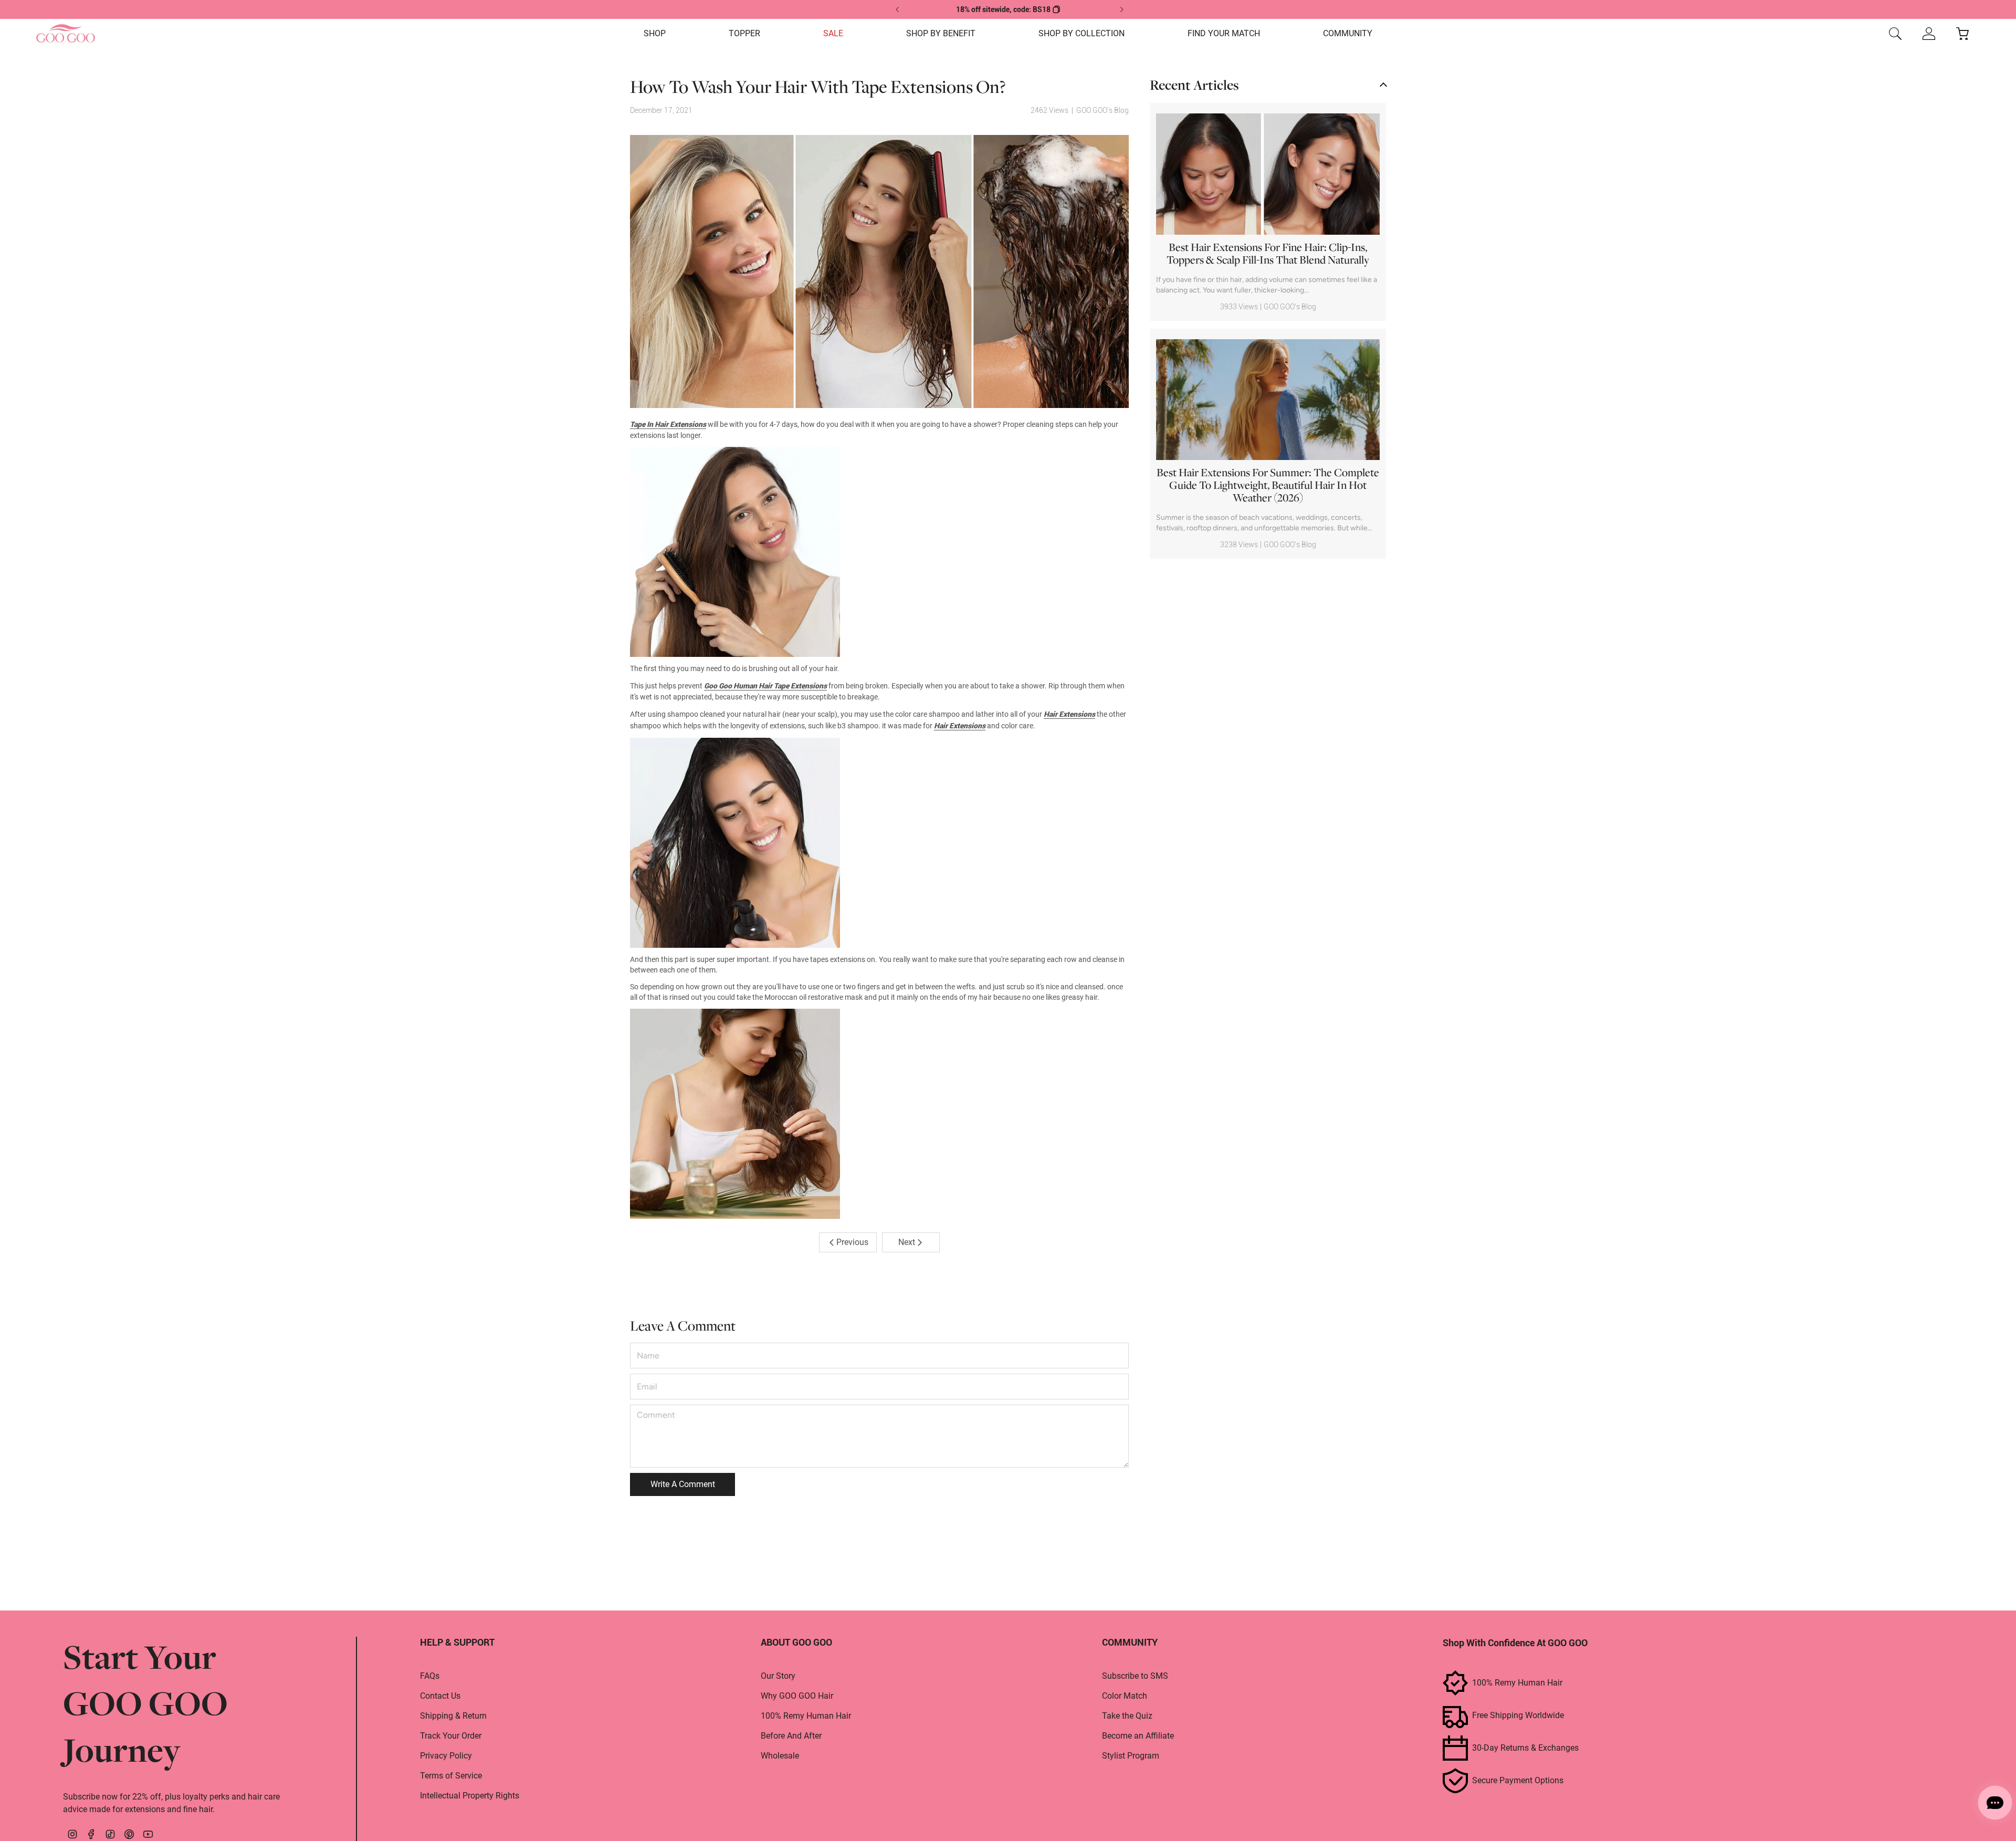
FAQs (430, 1676)
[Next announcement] (1121, 9)
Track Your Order (451, 1736)
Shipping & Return (453, 1716)
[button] (655, 34)
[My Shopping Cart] (1962, 34)
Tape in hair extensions (668, 424)
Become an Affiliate (1138, 1736)
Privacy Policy (446, 1756)
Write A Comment (683, 1484)
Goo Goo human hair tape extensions (765, 686)
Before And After (791, 1736)
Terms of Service (451, 1776)
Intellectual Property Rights (470, 1796)
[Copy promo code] (1056, 9)
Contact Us (440, 1696)
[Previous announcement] (898, 9)
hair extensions (1069, 714)
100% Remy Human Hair (806, 1716)
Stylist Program (1131, 1756)
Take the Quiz (1127, 1716)
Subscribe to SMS (1135, 1676)
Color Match (1125, 1696)
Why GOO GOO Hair (797, 1696)
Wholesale (780, 1756)
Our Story (778, 1676)
